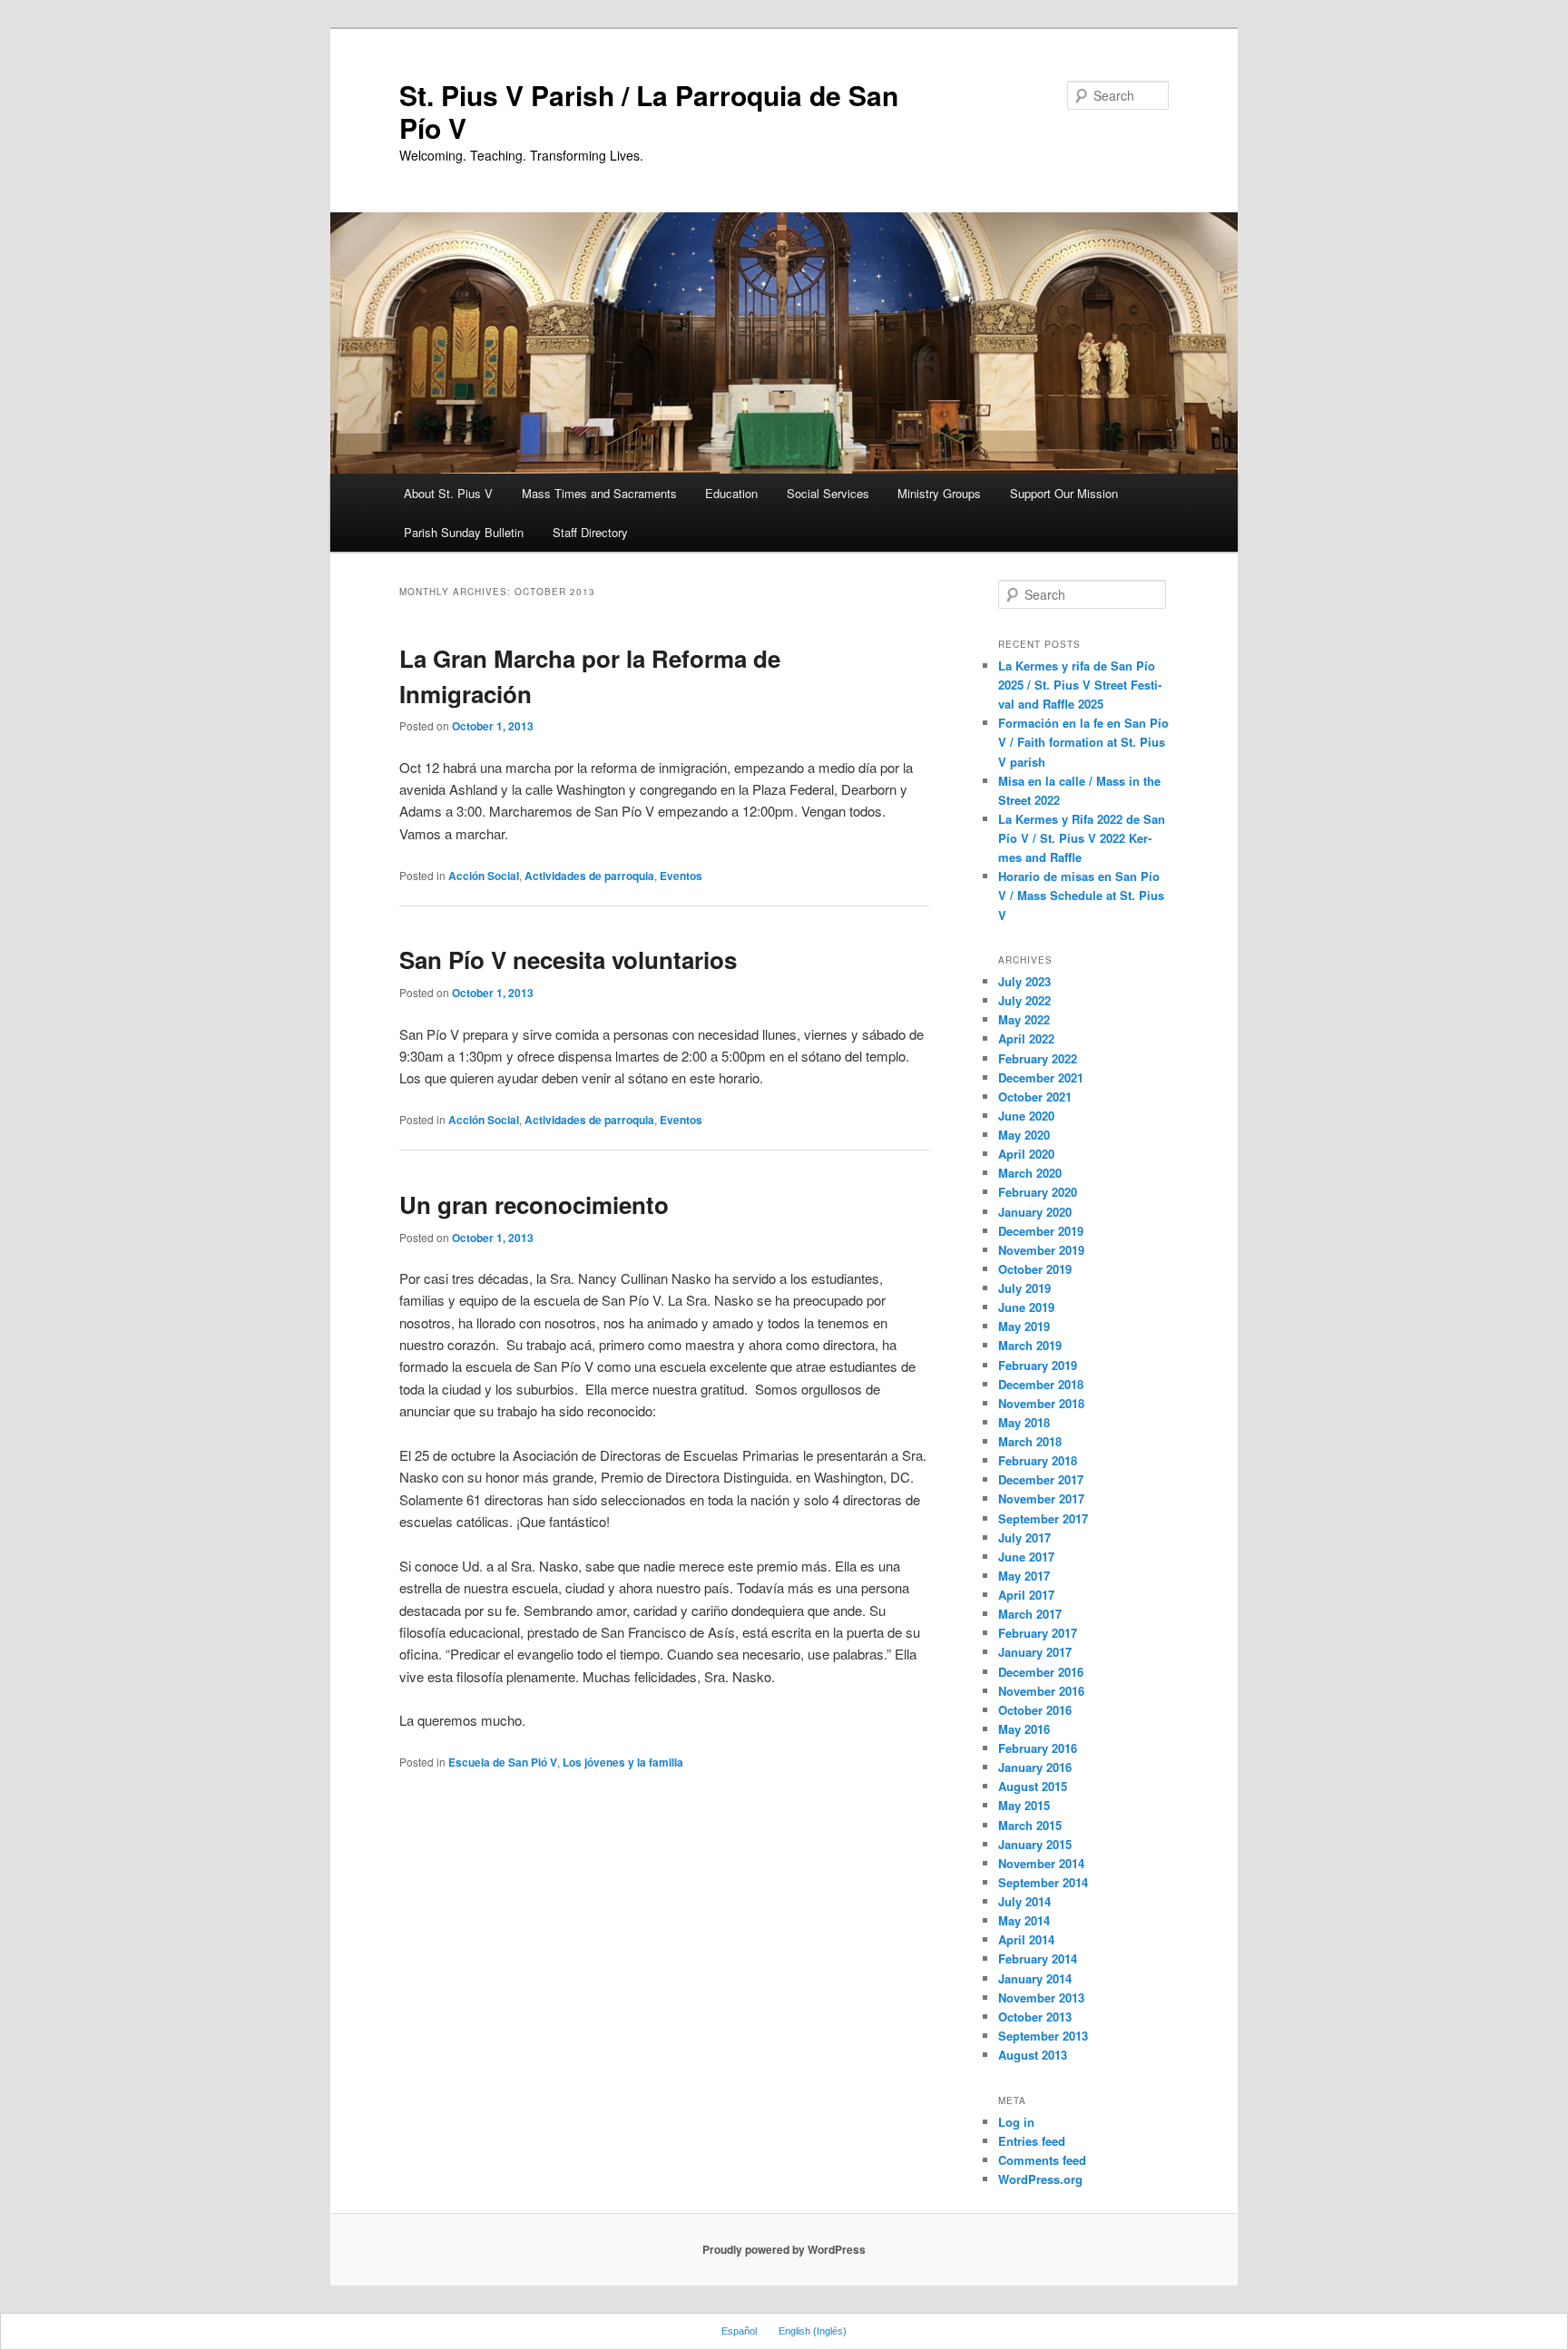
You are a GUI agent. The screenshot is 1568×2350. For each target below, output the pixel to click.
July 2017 (1024, 1537)
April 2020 (1026, 1154)
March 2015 (1030, 1825)
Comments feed (1042, 2160)
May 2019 (1024, 1326)
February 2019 (1038, 1365)
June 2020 (1026, 1116)
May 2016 (1024, 1729)
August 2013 (1033, 2055)
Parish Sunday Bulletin (464, 532)
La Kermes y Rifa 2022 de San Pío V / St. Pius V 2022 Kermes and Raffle (1082, 838)
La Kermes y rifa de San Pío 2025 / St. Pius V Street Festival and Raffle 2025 (1080, 685)
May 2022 (1024, 1019)
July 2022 (1024, 1000)
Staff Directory (590, 532)
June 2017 (1026, 1557)
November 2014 (1041, 1863)
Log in (1016, 2122)
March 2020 (1030, 1173)
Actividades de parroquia (589, 876)
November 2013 (1041, 1997)
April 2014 (1026, 1939)
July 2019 (1024, 1288)
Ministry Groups (939, 493)
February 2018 (1038, 1460)
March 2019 (1030, 1345)
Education (731, 493)
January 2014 (1035, 1978)
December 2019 (1041, 1231)
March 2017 (1030, 1614)
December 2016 (1041, 1672)
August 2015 (1033, 1786)
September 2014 (1043, 1882)
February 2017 (1038, 1633)
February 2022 (1038, 1058)
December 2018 (1041, 1384)
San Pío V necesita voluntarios (568, 960)
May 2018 (1024, 1422)
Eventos (681, 876)
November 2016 (1041, 1691)
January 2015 (1035, 1844)
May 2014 (1024, 1920)
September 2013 (1043, 2036)
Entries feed (1032, 2141)
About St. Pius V (448, 493)
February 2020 (1038, 1192)
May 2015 (1024, 1805)
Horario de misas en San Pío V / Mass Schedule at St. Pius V (1081, 895)
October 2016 (1035, 1710)
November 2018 (1041, 1403)
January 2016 (1035, 1767)
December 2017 (1041, 1479)
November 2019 (1041, 1250)
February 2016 (1038, 1748)
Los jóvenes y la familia (623, 1762)
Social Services (828, 493)
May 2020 (1024, 1135)
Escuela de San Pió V (503, 1762)
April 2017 (1026, 1595)
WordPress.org (1040, 2179)
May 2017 (1024, 1576)
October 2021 (1035, 1097)
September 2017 (1043, 1518)
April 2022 (1026, 1038)
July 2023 (1024, 981)
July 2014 (1024, 1901)
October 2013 (1035, 2017)
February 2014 (1038, 1958)
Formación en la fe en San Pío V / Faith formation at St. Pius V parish (1083, 742)
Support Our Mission (1064, 493)
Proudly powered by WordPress (784, 2249)
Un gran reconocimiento (534, 1204)
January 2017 (1035, 1652)
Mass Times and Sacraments (599, 493)
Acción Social (484, 876)
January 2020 (1035, 1212)
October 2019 (1035, 1269)
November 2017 (1041, 1498)
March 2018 (1030, 1441)
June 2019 (1026, 1307)
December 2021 (1041, 1077)
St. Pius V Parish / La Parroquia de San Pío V (649, 111)
